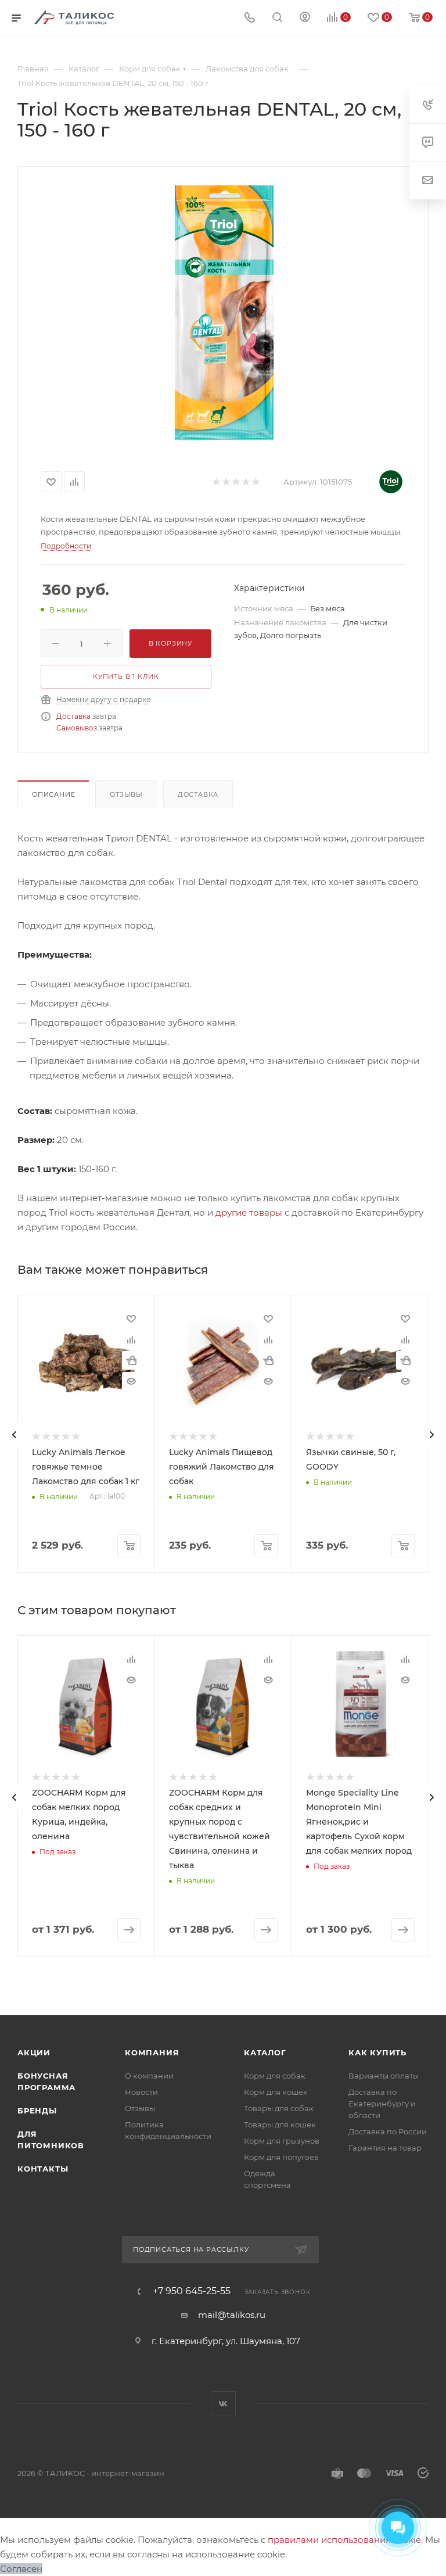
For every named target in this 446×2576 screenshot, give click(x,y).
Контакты (43, 2169)
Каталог (265, 2052)
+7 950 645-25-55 (192, 2291)
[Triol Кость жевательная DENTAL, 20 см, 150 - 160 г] (223, 313)
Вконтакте (223, 2404)
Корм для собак (275, 2076)
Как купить (377, 2052)
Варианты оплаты (384, 2076)
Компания (152, 2052)
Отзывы (126, 794)
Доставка (73, 716)
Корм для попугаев (281, 2157)
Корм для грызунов (282, 2141)
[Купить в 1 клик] (131, 1360)
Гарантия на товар (385, 2148)
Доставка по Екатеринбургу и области (382, 2104)
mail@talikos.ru (232, 2315)
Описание (53, 794)
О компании (149, 2076)
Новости (141, 2092)
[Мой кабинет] (305, 18)
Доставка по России (388, 2131)
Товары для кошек (280, 2124)
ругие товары (252, 1212)
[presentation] (15, 1435)
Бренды (37, 2111)
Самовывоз (77, 728)
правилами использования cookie (344, 2540)
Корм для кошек (276, 2092)
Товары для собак (279, 2108)
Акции (34, 2052)
